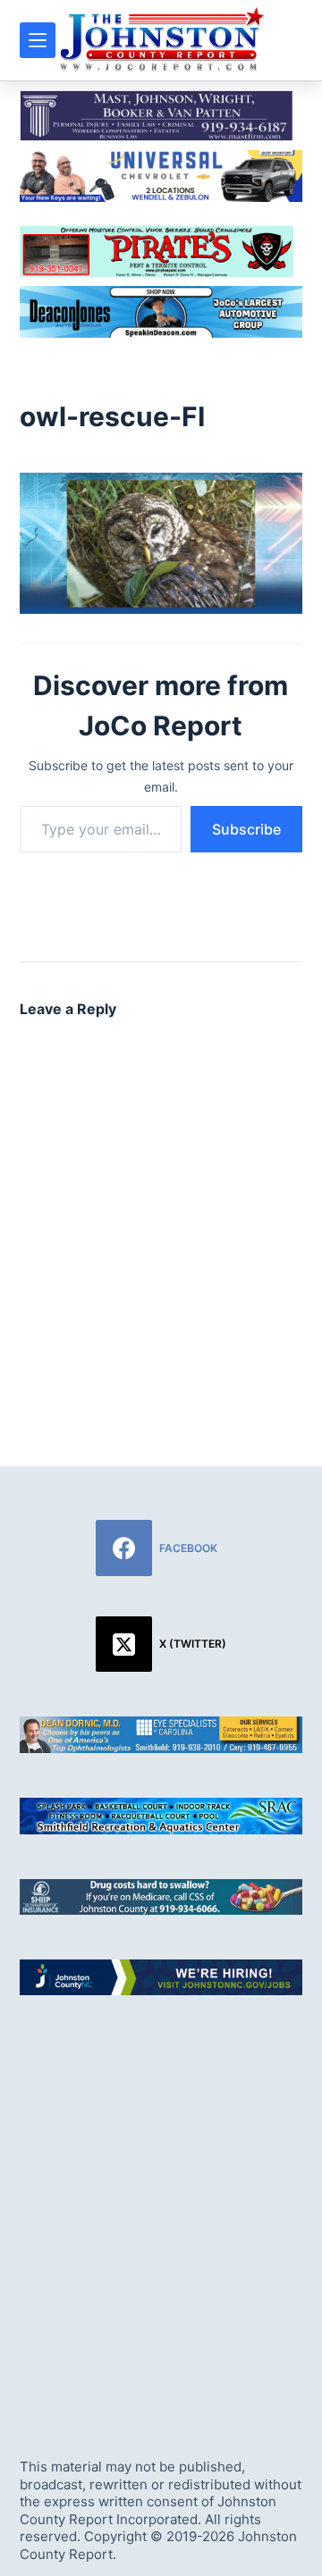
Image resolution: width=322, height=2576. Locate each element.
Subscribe (246, 829)
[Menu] (38, 40)
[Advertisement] (161, 2211)
